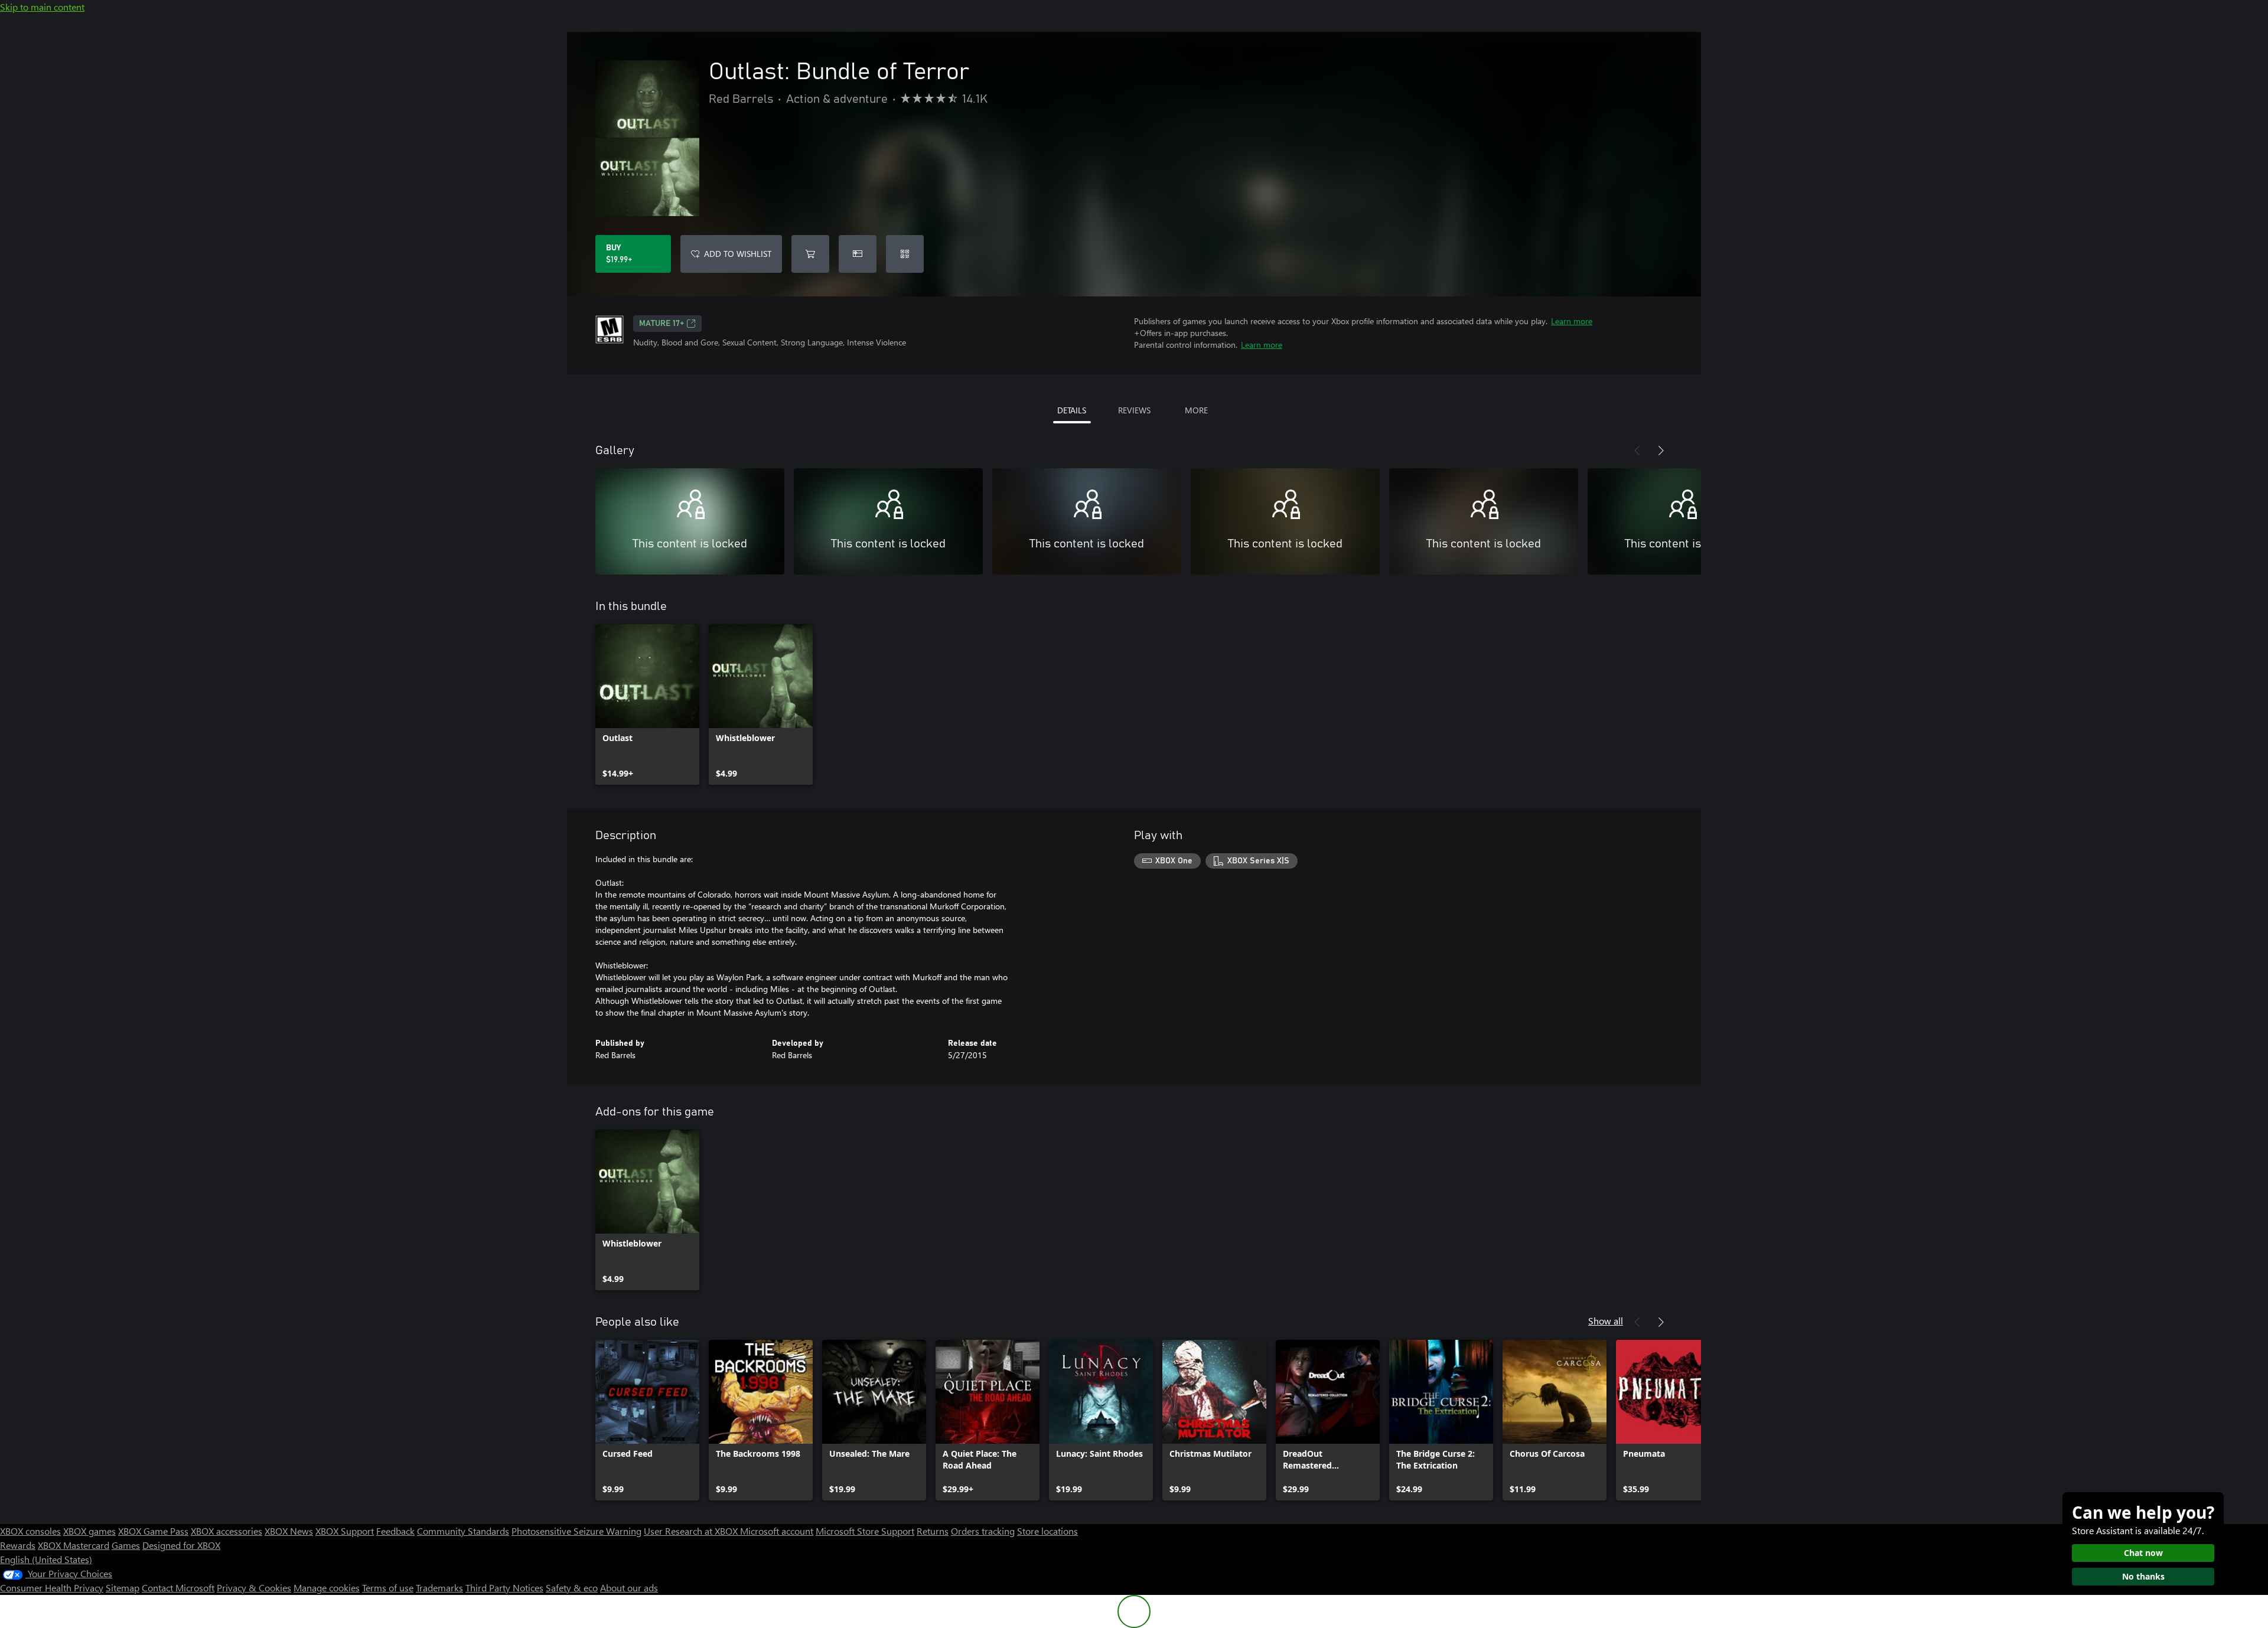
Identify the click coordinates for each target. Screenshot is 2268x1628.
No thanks (2143, 1576)
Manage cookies (327, 1588)
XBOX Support (345, 1531)
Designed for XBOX (181, 1545)
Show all (1606, 1321)
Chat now (2143, 1553)
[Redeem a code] (905, 254)
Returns (933, 1531)
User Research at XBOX (692, 1531)
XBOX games (89, 1531)
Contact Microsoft (178, 1588)
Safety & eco (572, 1588)
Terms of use (388, 1588)
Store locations (1047, 1531)
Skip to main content (42, 7)
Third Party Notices (504, 1588)
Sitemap (123, 1588)
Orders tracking (983, 1531)
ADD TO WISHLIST (738, 254)
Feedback (395, 1531)
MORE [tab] (1196, 410)
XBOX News (289, 1531)
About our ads (629, 1588)
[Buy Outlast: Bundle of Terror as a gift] (858, 254)
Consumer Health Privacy (52, 1588)
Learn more (1572, 321)
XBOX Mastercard (74, 1545)
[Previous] (1637, 451)
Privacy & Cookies (254, 1588)
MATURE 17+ (661, 324)
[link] (647, 704)
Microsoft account (777, 1531)
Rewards (18, 1545)
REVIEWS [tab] (1134, 410)
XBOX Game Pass (153, 1531)
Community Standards (463, 1531)
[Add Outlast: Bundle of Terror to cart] (810, 254)
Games (126, 1545)
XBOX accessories (227, 1531)
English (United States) (46, 1559)
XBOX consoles (30, 1531)
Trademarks (439, 1588)
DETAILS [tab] (1072, 410)
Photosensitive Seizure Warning (576, 1531)
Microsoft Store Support (865, 1531)
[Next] (1661, 451)
